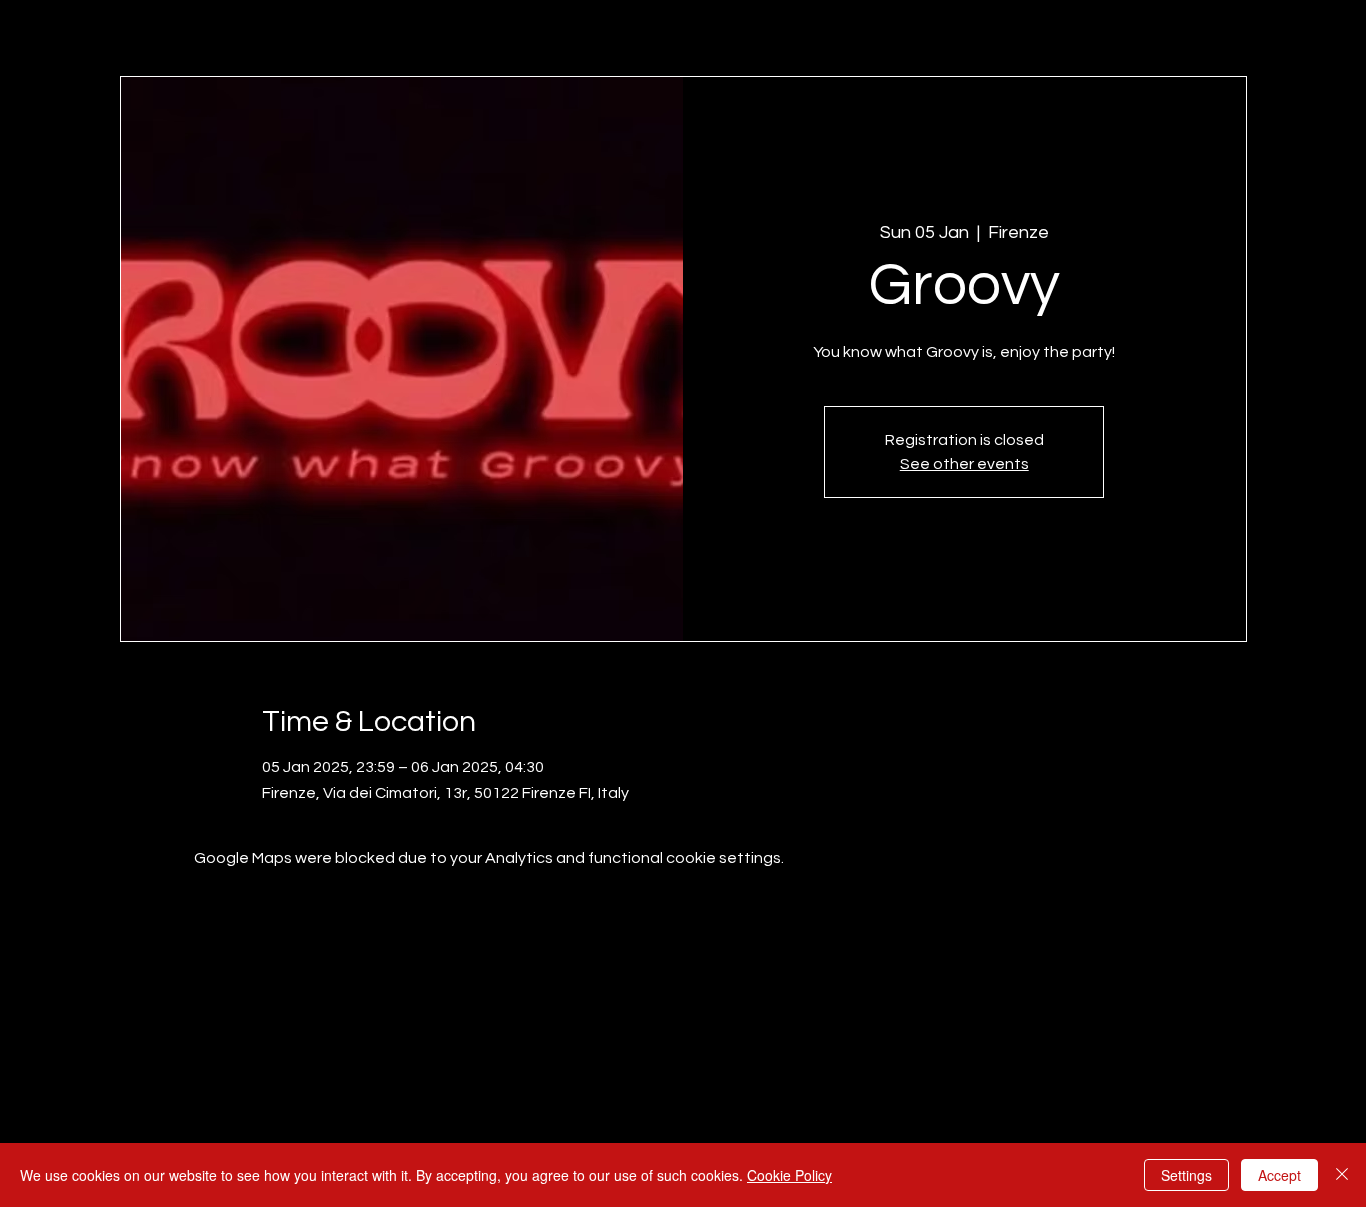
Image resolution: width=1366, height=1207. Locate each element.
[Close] (1342, 1175)
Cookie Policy (789, 1175)
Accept (1279, 1175)
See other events (964, 464)
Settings (1186, 1175)
